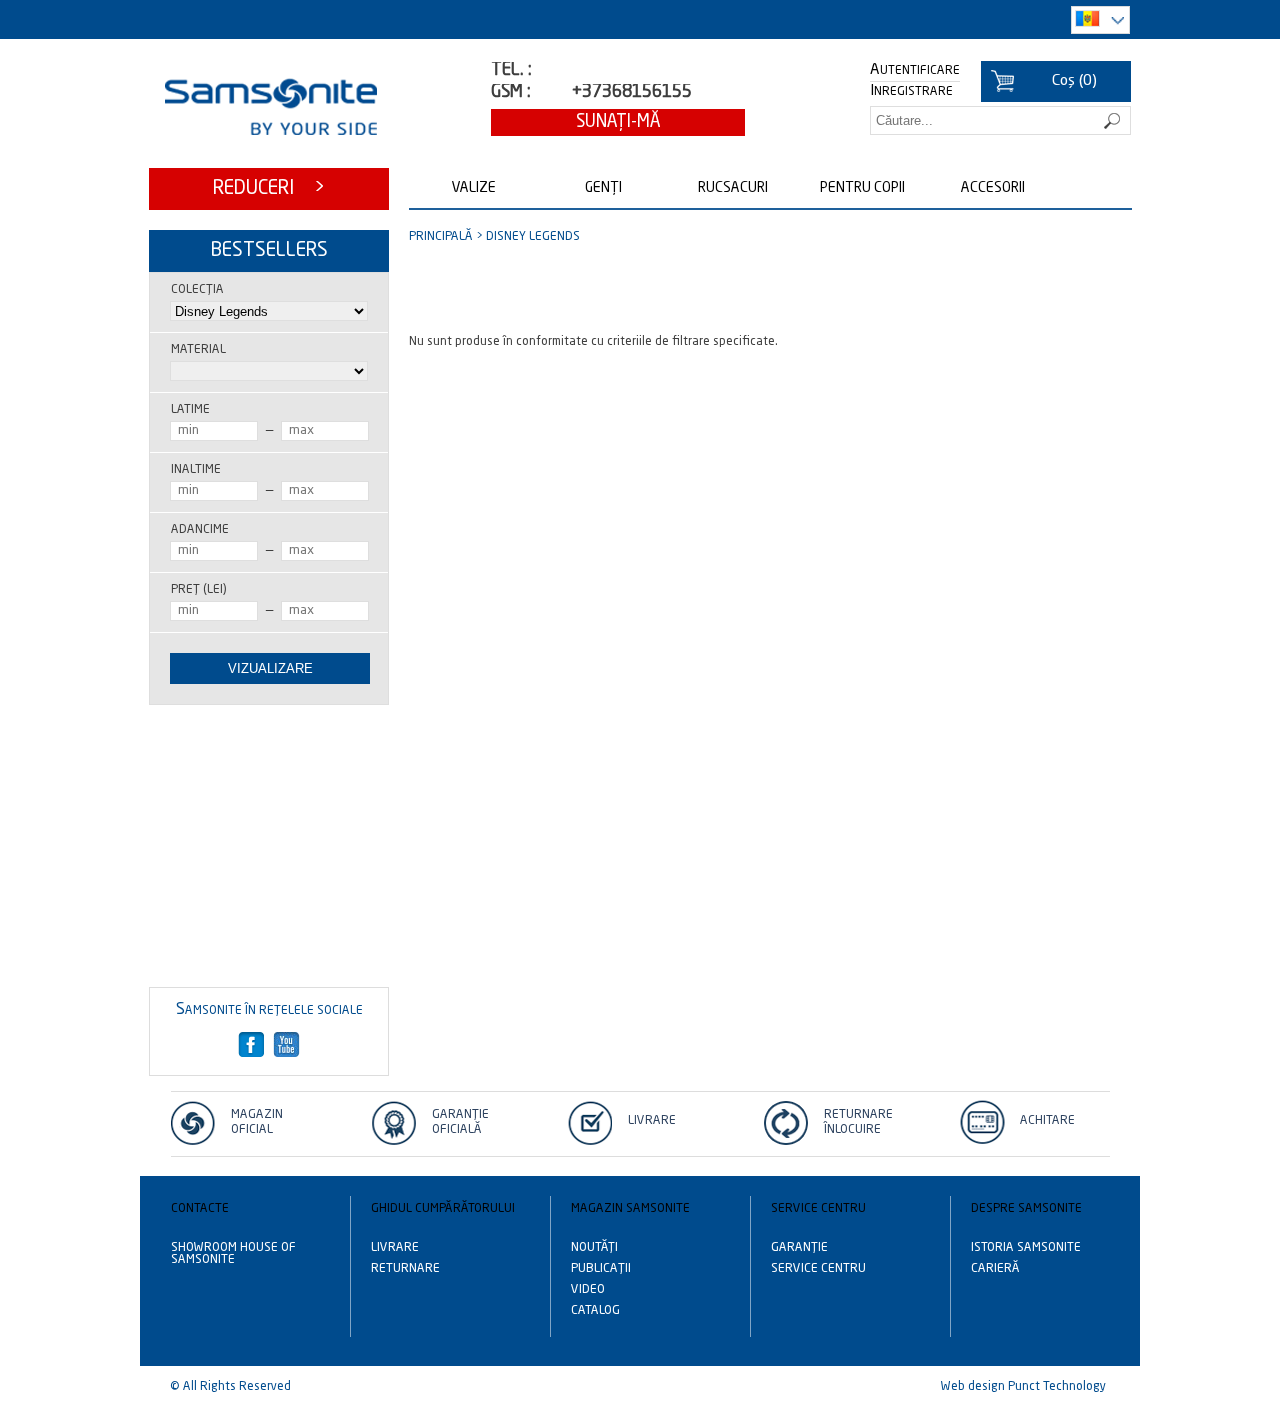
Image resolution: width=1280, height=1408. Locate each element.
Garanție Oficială (460, 1122)
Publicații (601, 1269)
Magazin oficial (257, 1122)
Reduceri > (269, 188)
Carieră (995, 1269)
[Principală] (271, 106)
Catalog (595, 1311)
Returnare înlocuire (858, 1122)
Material (198, 350)
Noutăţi (594, 1248)
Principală (441, 237)
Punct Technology (1057, 1387)
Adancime (200, 530)
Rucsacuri (733, 188)
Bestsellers (269, 250)
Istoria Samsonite (1026, 1248)
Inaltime (196, 470)
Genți (603, 188)
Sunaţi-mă (618, 122)
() (1074, 81)
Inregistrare (911, 92)
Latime (190, 410)
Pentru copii (862, 188)
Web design (973, 1387)
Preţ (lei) (198, 590)
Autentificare (915, 71)
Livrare (652, 1121)
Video (588, 1290)
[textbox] (1000, 120)
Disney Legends (533, 237)
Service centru (818, 1269)
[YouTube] (287, 1045)
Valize (474, 188)
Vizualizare (270, 668)
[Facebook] (252, 1045)
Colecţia (197, 290)
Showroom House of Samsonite (233, 1254)
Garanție (799, 1248)
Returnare (405, 1269)
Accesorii (993, 188)
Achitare (1047, 1121)
